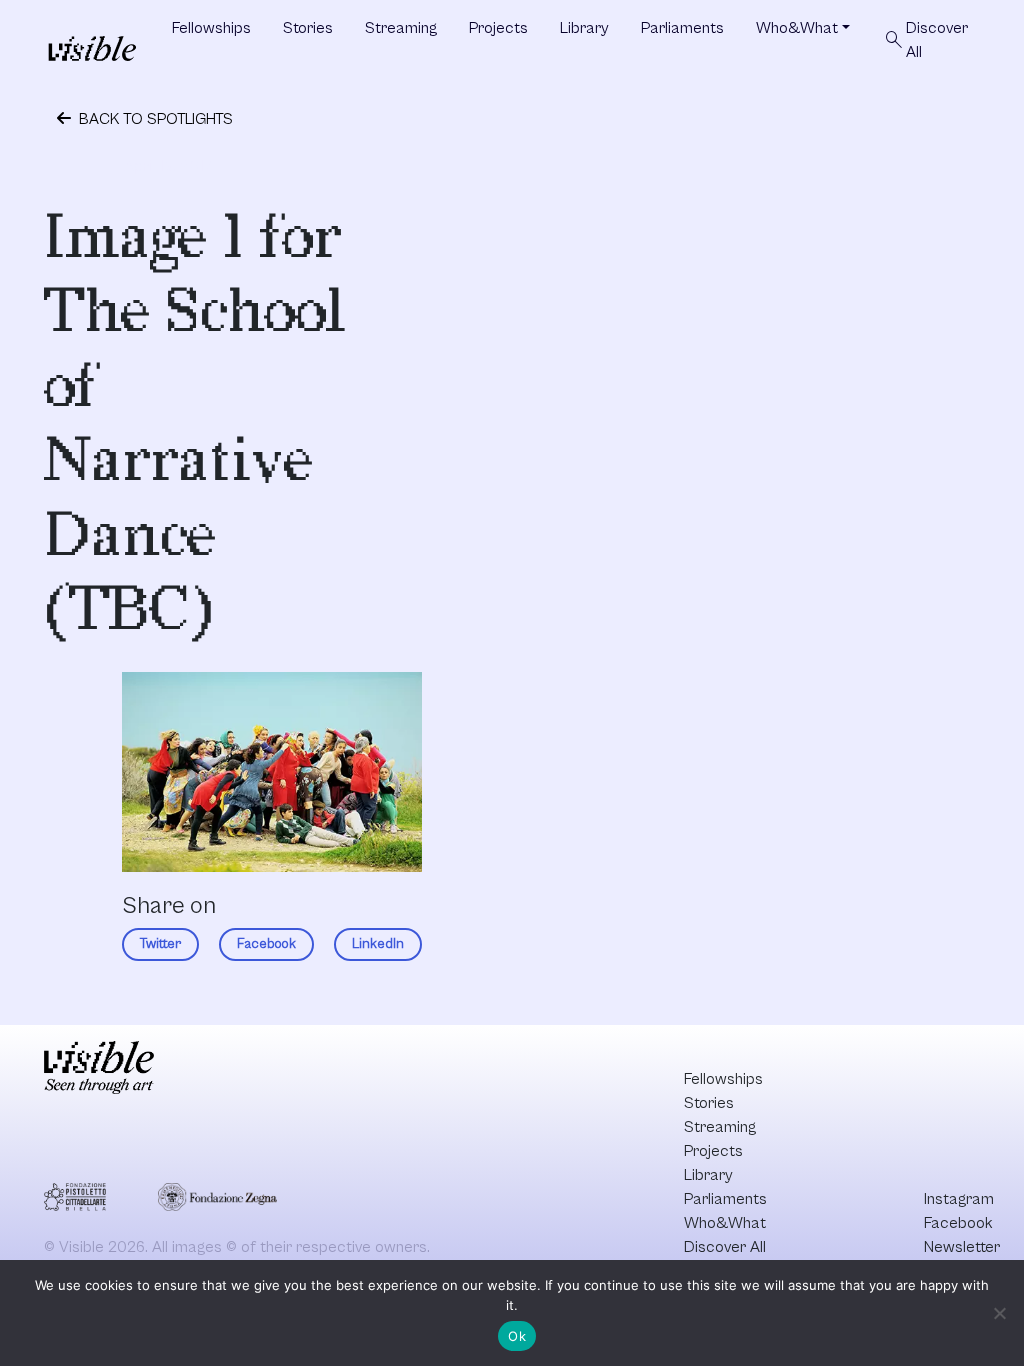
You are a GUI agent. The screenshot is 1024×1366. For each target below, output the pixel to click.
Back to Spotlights (154, 119)
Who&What (797, 28)
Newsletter (962, 1247)
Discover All (925, 40)
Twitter (160, 944)
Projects (498, 28)
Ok (517, 1336)
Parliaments (682, 28)
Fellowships (211, 28)
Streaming (401, 28)
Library (584, 28)
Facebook (266, 944)
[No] (999, 1313)
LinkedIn (378, 944)
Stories (308, 28)
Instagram (959, 1199)
